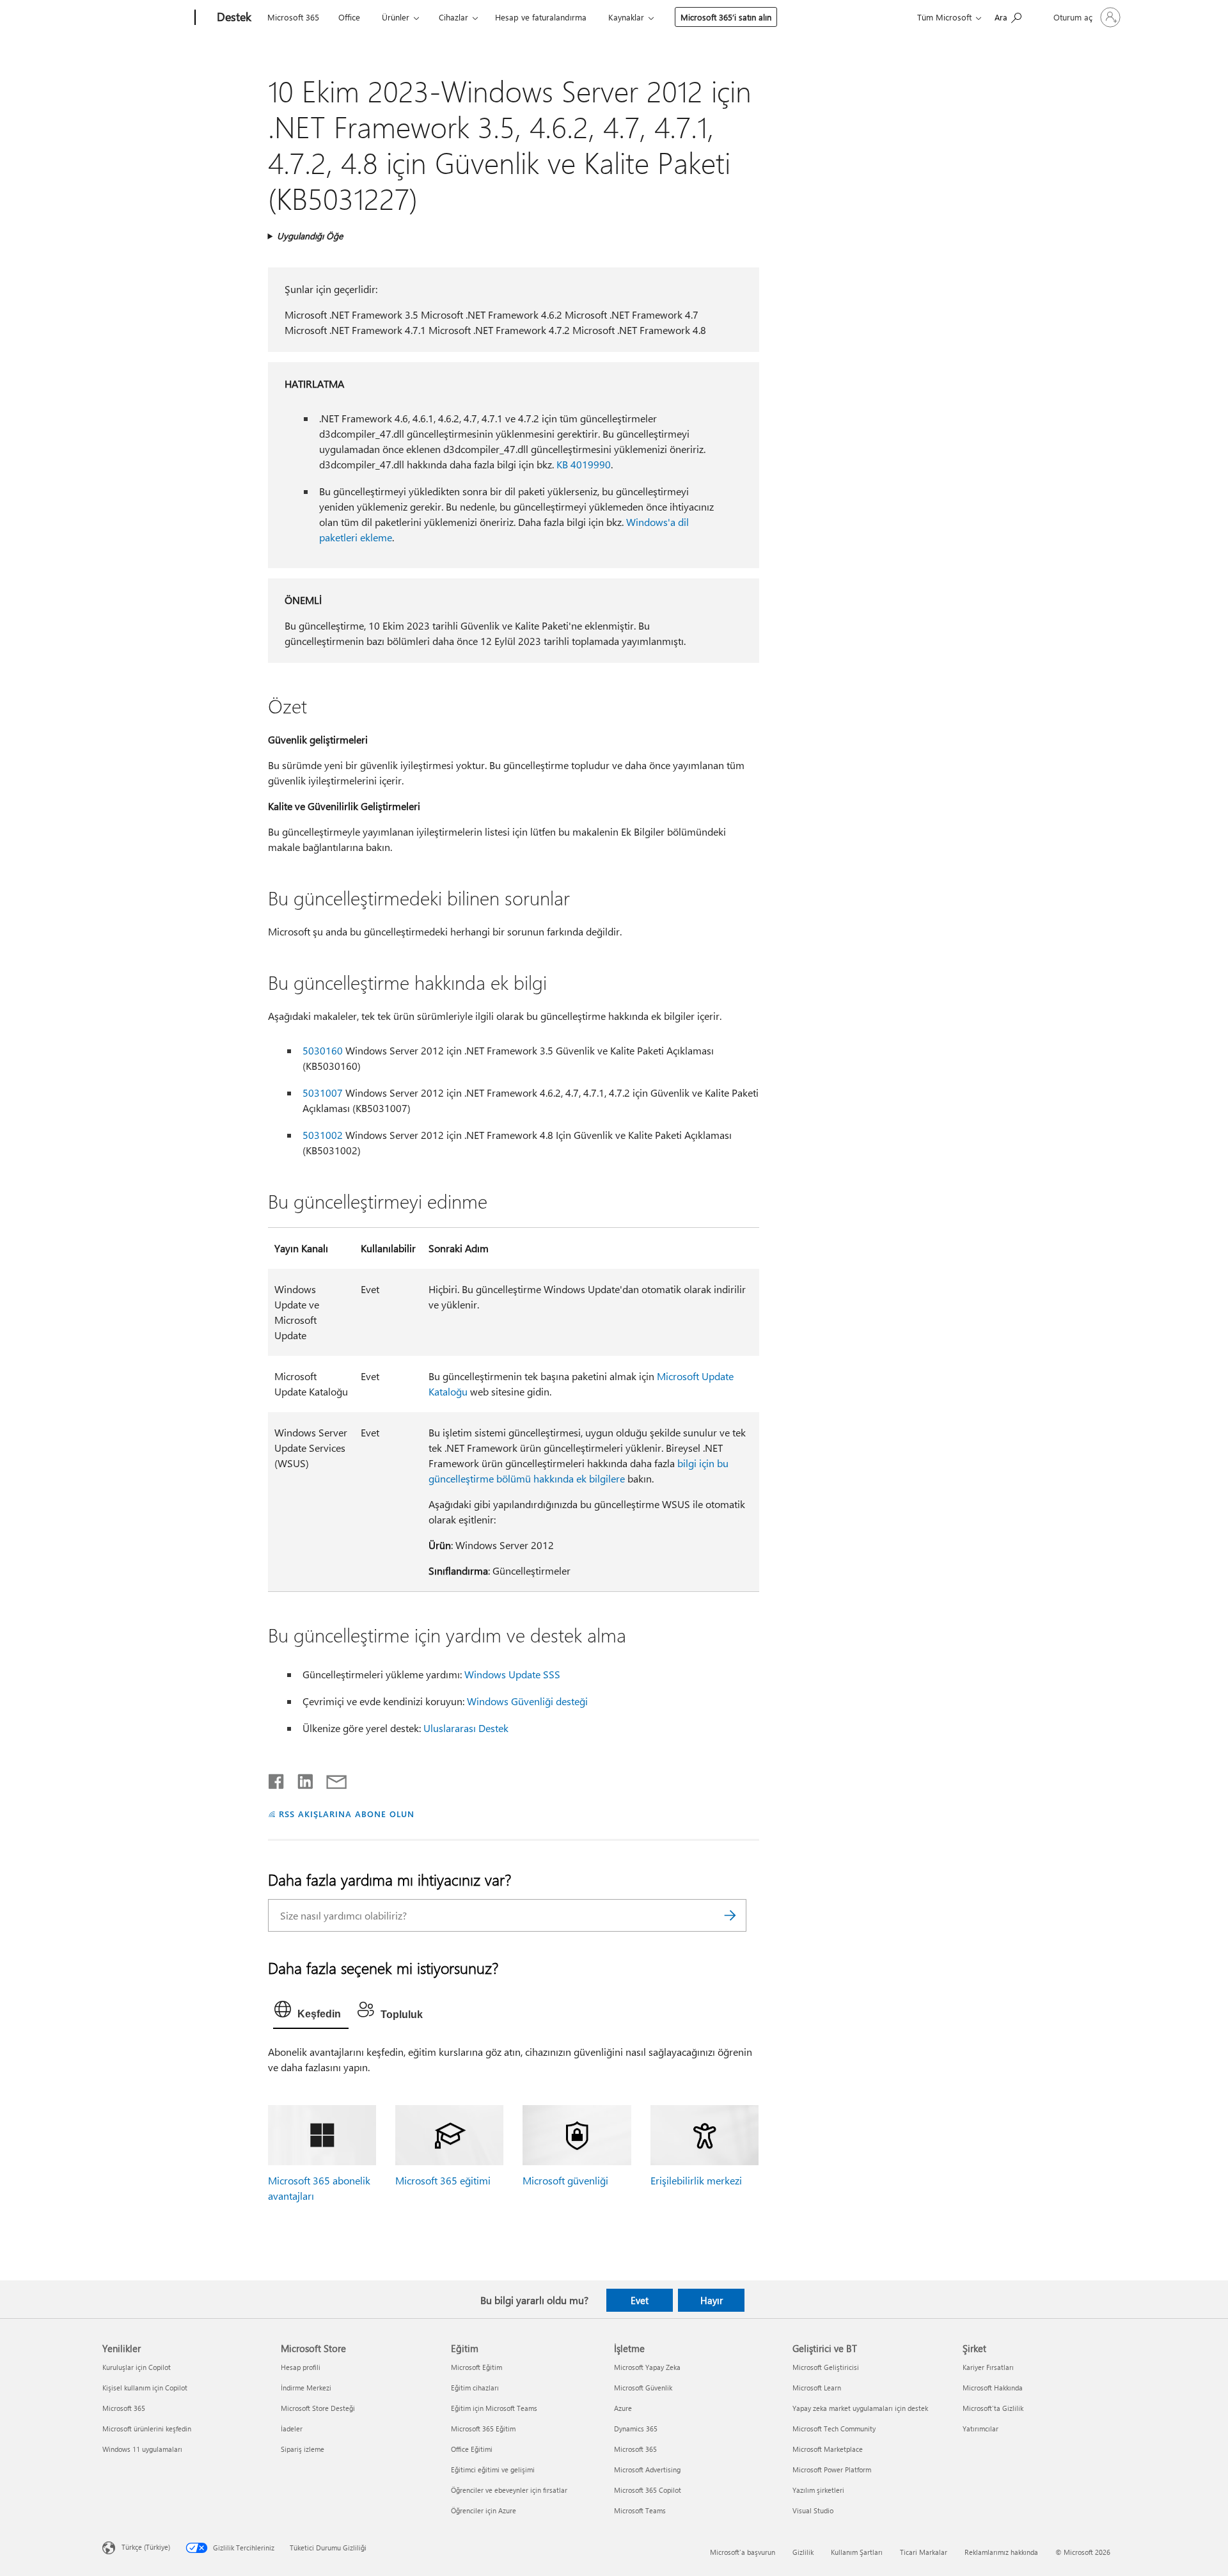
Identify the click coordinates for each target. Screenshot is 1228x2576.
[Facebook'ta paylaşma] (277, 1779)
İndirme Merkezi (306, 2388)
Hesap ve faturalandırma (541, 17)
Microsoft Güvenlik (643, 2388)
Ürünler (396, 17)
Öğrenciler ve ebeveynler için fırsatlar (509, 2490)
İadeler (292, 2429)
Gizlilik (803, 2552)
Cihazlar (453, 17)
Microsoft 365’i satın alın (726, 17)
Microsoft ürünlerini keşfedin (147, 2429)
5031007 (323, 1093)
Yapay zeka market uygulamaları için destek (860, 2408)
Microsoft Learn (817, 2388)
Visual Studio (813, 2510)
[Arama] (730, 1915)
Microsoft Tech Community (834, 2429)
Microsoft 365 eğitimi (443, 2180)
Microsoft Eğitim (476, 2367)
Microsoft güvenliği (565, 2180)
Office (349, 17)
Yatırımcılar (980, 2429)
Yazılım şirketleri (818, 2490)
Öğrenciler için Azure (484, 2510)
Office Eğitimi (472, 2449)
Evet (640, 2300)
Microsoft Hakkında (993, 2388)
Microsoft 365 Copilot (648, 2490)
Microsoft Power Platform (832, 2469)
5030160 (323, 1050)
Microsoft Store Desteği (318, 2408)
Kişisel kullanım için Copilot (145, 2388)
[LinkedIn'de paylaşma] (300, 1779)
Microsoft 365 (293, 17)
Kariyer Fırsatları (988, 2367)
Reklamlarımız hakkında (1001, 2552)
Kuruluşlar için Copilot (137, 2367)
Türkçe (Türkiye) (146, 2547)
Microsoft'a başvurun (743, 2552)
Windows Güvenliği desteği (527, 1701)
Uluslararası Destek (466, 1728)
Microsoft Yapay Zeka (647, 2367)
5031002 (323, 1135)
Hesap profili (301, 2367)
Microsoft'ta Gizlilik (993, 2408)
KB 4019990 (584, 464)
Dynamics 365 (636, 2429)
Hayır (712, 2300)
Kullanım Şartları (857, 2552)
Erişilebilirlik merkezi (696, 2180)
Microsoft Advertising (647, 2469)
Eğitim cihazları (475, 2388)
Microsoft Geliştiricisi (826, 2367)
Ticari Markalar (924, 2552)
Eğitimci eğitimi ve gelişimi (493, 2469)
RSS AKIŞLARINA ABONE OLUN (346, 1814)
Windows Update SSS (512, 1674)
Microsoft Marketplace (828, 2449)
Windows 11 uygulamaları (142, 2449)
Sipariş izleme (303, 2449)
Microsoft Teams (640, 2510)
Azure (623, 2408)
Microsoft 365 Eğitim (483, 2429)
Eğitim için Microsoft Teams (494, 2408)
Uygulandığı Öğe (310, 236)
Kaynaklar (626, 17)
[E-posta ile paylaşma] (331, 1779)
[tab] (311, 2012)
